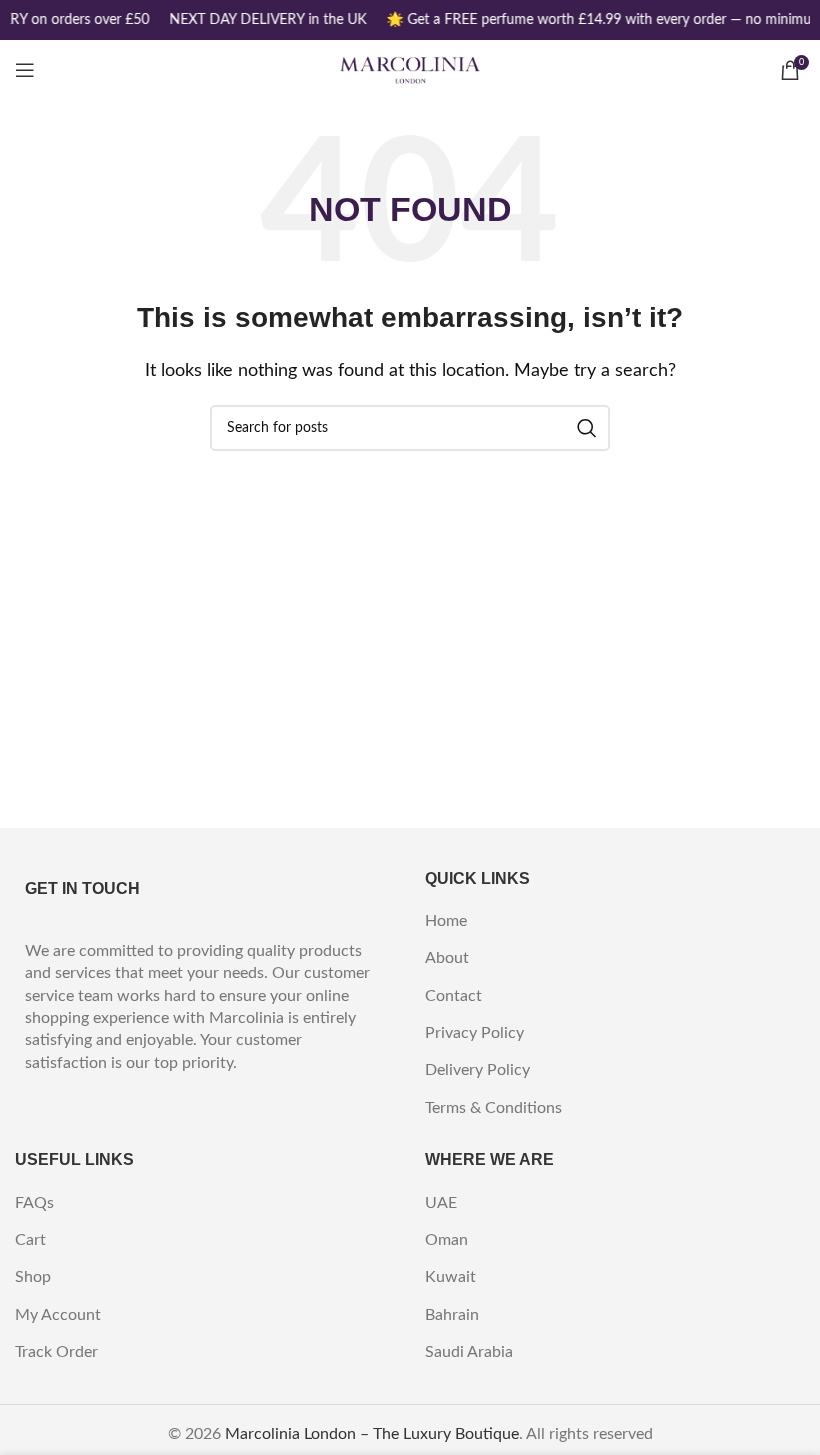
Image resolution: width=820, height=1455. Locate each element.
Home (446, 921)
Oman (446, 1240)
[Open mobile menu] (25, 70)
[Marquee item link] (266, 20)
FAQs (34, 1203)
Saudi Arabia (469, 1352)
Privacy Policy (474, 1033)
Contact (453, 996)
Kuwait (450, 1277)
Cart (30, 1240)
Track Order (56, 1352)
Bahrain (452, 1315)
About (447, 958)
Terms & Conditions (493, 1108)
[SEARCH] (587, 428)
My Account (58, 1315)
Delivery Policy (477, 1070)
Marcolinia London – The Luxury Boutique (372, 1434)
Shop (33, 1277)
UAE (441, 1203)
